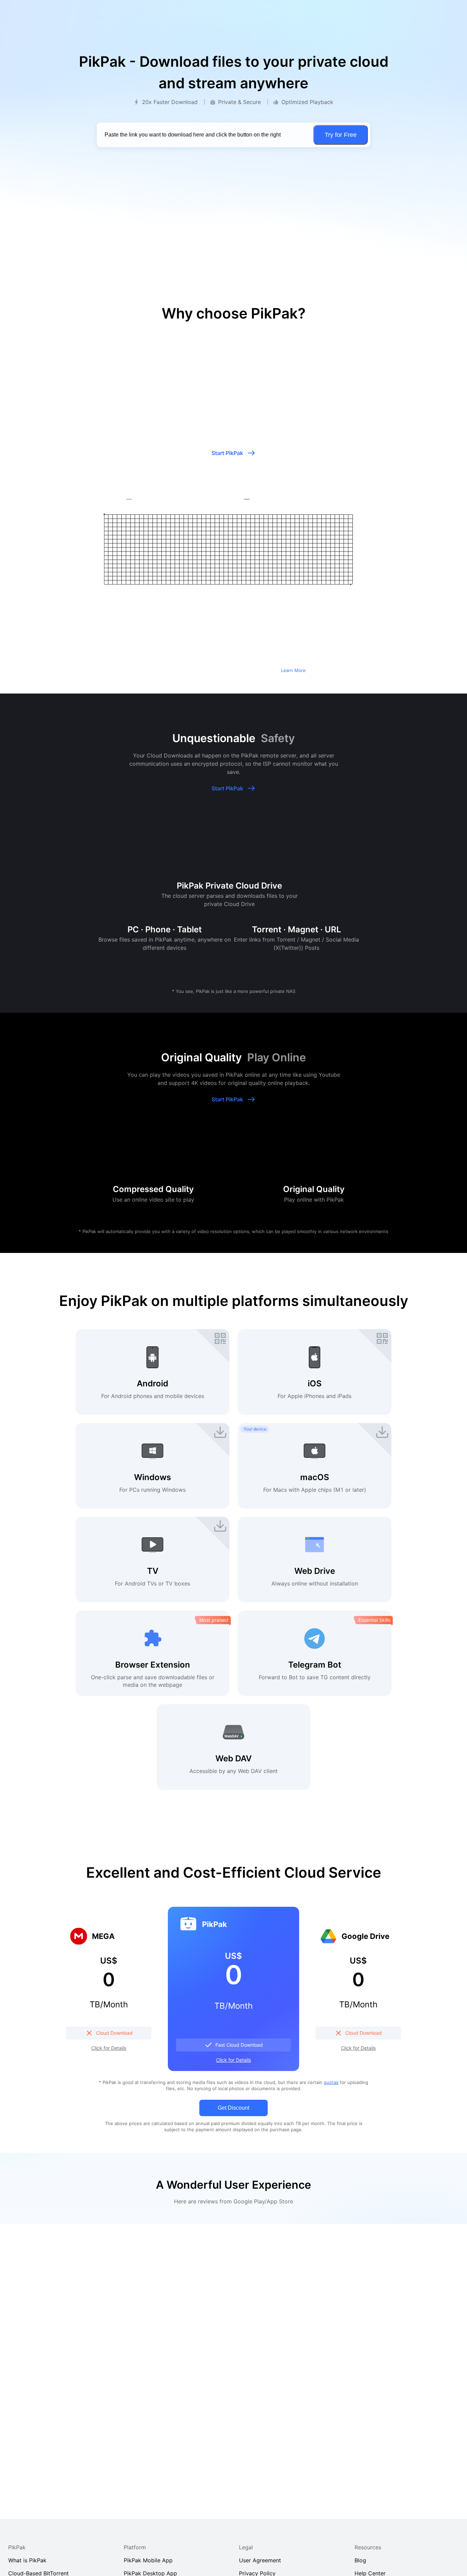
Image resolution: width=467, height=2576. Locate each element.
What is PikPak (27, 2560)
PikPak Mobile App (148, 2560)
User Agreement (260, 2560)
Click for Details (109, 2048)
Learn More (293, 670)
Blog (360, 2560)
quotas (331, 2082)
